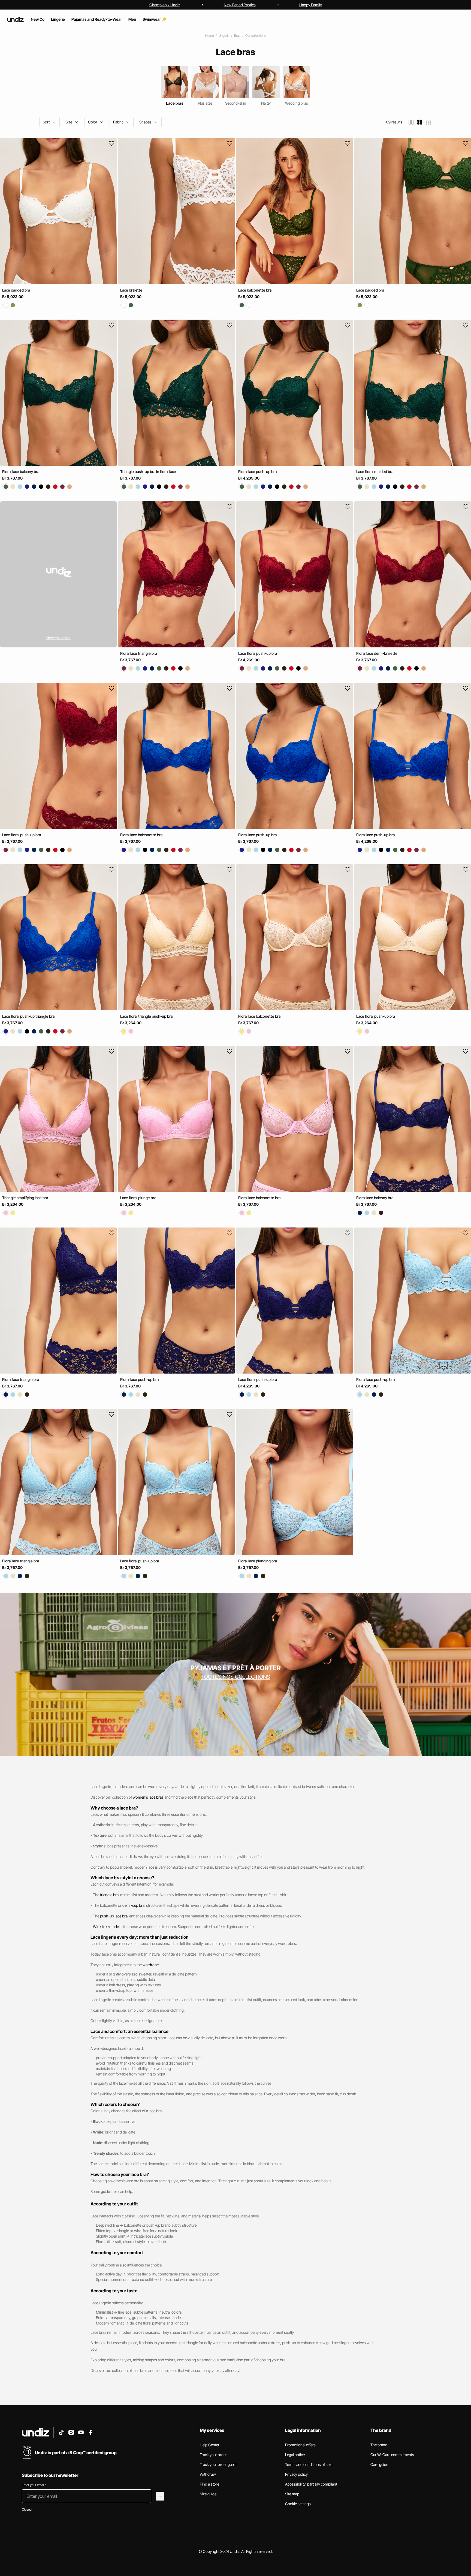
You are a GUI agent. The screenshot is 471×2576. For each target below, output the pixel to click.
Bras (237, 36)
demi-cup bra (133, 1905)
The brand (379, 2445)
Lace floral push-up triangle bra (28, 1016)
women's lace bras (148, 1797)
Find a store (209, 2484)
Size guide (208, 2494)
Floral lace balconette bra (141, 835)
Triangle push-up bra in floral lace (148, 472)
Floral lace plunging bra (258, 1561)
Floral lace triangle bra (139, 653)
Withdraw (208, 2474)
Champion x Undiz (165, 5)
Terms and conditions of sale (309, 2464)
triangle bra (109, 1895)
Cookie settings (298, 2504)
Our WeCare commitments (392, 2455)
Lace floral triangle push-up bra (146, 1016)
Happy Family (311, 5)
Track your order (213, 2455)
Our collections (256, 36)
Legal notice (295, 2455)
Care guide (379, 2464)
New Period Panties (240, 5)
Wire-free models (107, 1927)
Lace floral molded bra (375, 472)
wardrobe (151, 1965)
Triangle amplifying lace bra (25, 1198)
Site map (292, 2494)
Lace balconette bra (255, 290)
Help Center (210, 2445)
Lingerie (224, 36)
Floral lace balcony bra (21, 472)
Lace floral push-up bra (258, 653)
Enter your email (34, 2485)
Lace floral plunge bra (138, 1198)
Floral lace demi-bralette (377, 653)
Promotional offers (300, 2445)
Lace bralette (131, 290)
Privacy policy (296, 2474)
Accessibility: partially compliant (311, 2484)
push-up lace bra (114, 1916)
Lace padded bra (16, 290)
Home (209, 36)
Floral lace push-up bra (257, 472)
